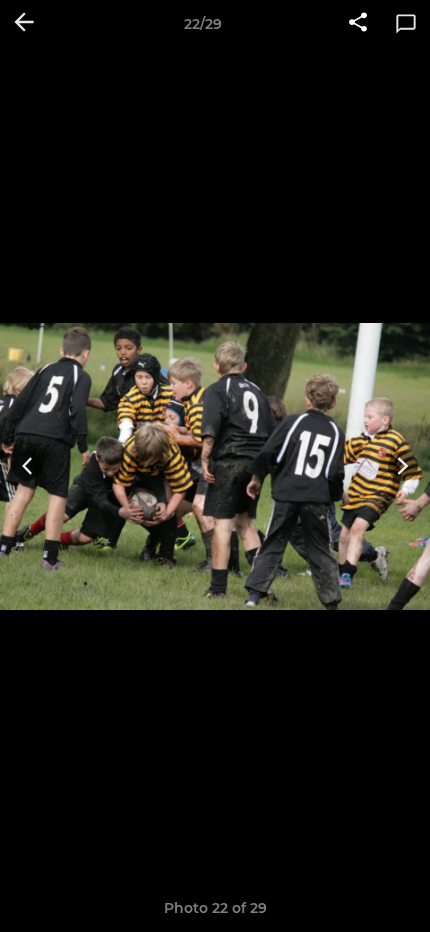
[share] (358, 24)
